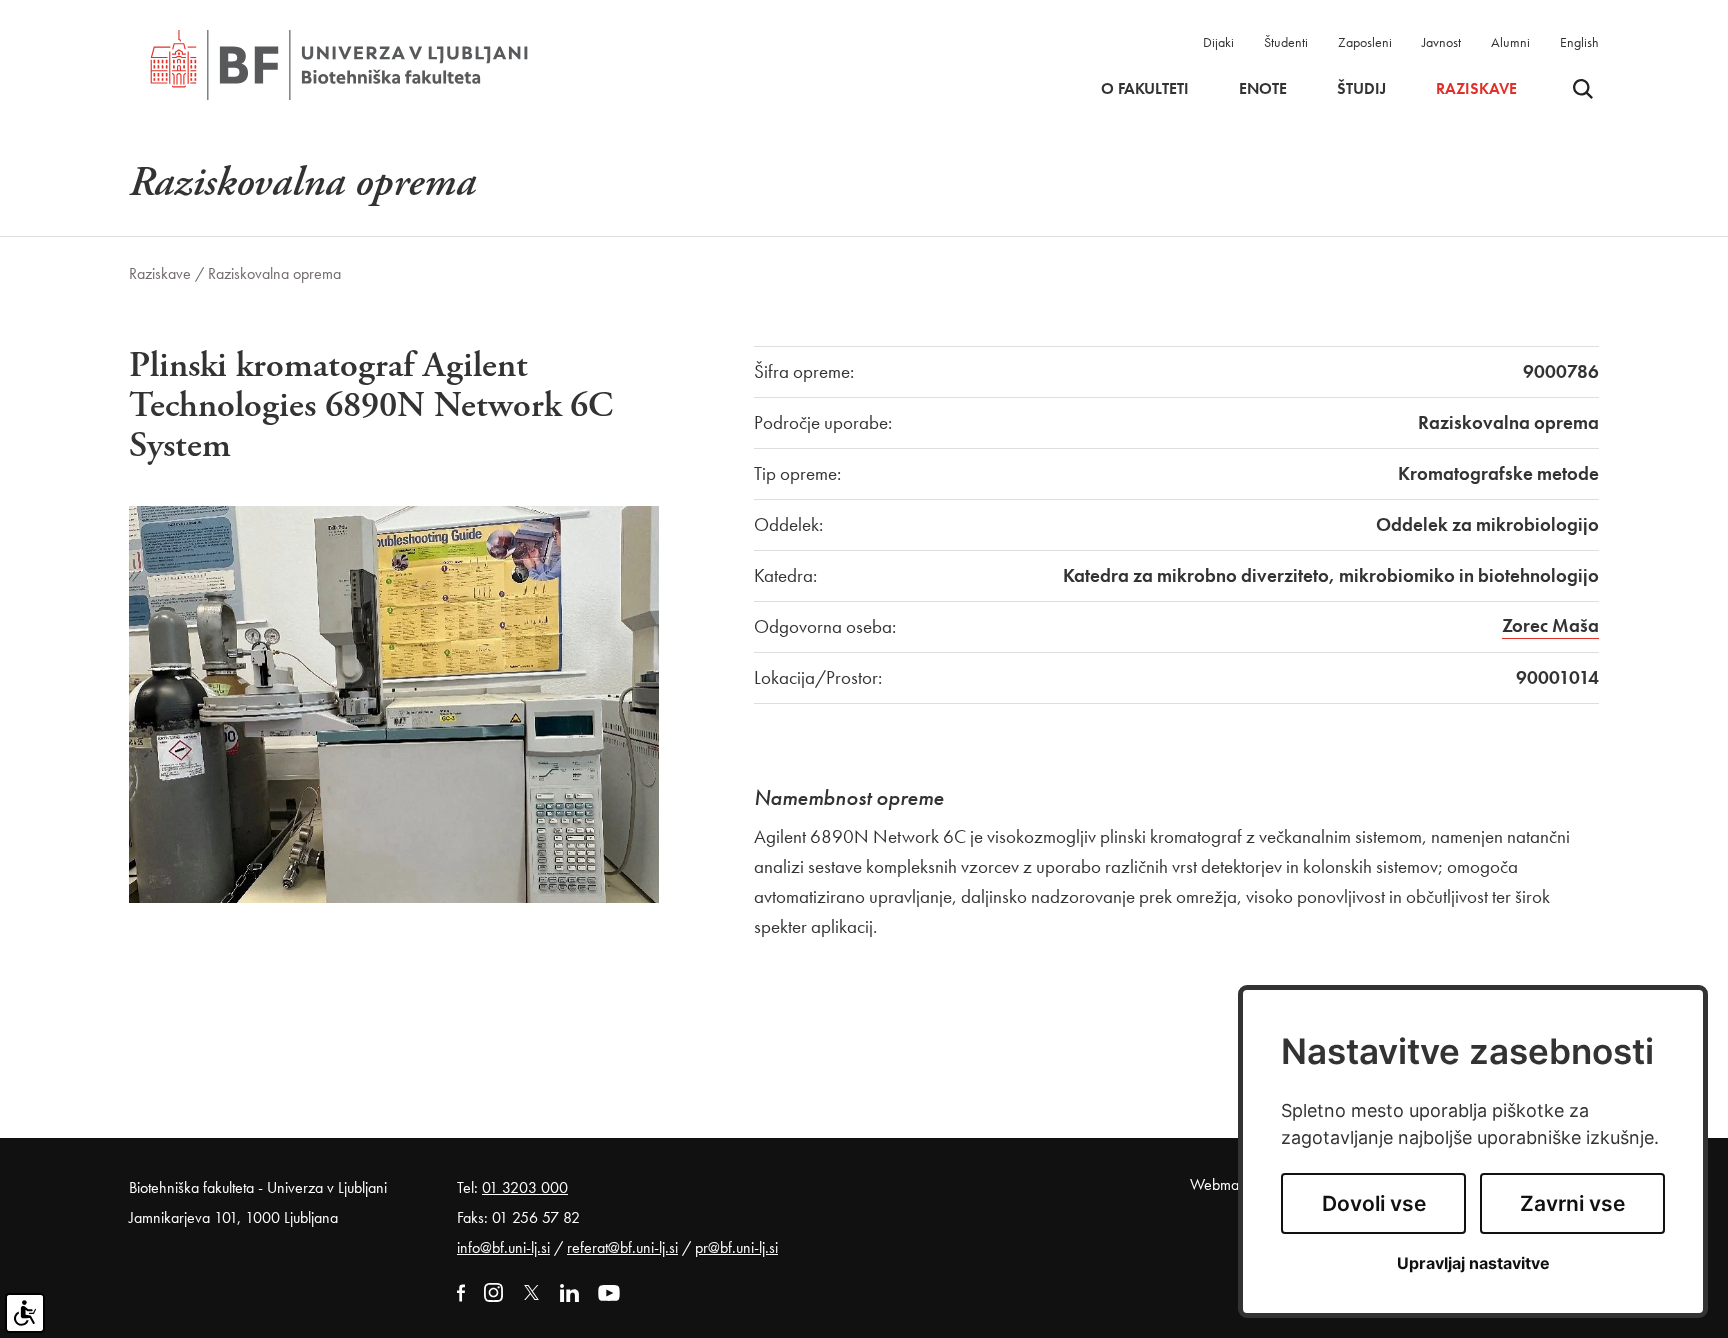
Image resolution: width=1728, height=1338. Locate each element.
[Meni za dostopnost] (25, 1313)
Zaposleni (1365, 42)
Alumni (1510, 42)
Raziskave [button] (1476, 89)
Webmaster (1225, 1184)
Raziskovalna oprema (274, 273)
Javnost (1441, 42)
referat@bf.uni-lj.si (622, 1247)
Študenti (1286, 42)
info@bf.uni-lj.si (503, 1247)
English (1579, 42)
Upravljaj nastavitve (1473, 1263)
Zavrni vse (1572, 1203)
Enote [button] (1263, 89)
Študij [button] (1361, 89)
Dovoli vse (1374, 1203)
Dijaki (1218, 42)
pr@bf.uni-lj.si (736, 1247)
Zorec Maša (1550, 625)
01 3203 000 (525, 1187)
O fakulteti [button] (1145, 89)
